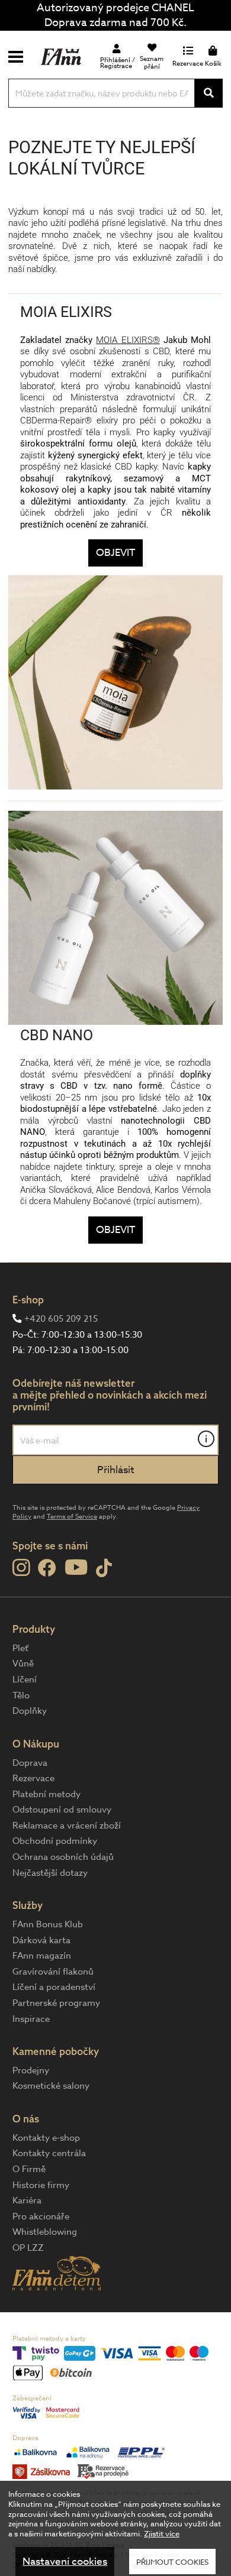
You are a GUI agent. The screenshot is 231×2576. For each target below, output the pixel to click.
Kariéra (27, 2200)
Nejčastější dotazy (50, 1873)
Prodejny (31, 2070)
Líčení (25, 1679)
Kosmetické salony (51, 2086)
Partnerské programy (56, 2003)
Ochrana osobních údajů (63, 1857)
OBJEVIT (116, 553)
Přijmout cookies (172, 2562)
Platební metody (46, 1794)
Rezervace (33, 1778)
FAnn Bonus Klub (48, 1924)
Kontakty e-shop (46, 2138)
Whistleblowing (45, 2232)
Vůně (23, 1664)
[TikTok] (104, 1569)
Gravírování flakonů (53, 1972)
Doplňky (30, 1711)
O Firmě (29, 2169)
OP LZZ (28, 2248)
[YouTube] (76, 1567)
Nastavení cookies (65, 2562)
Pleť (20, 1648)
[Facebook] (47, 1569)
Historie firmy (41, 2185)
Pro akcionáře (41, 2216)
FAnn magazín (42, 1956)
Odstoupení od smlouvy (62, 1810)
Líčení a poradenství (54, 1987)
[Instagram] (21, 1568)
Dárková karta (41, 1940)
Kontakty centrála (49, 2153)
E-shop (28, 1300)
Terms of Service (72, 1517)
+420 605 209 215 (61, 1319)
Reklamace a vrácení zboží (67, 1826)
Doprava (30, 1763)
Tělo (21, 1695)
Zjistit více (162, 2533)
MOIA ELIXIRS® (128, 340)
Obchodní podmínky (55, 1841)
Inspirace (31, 2019)
